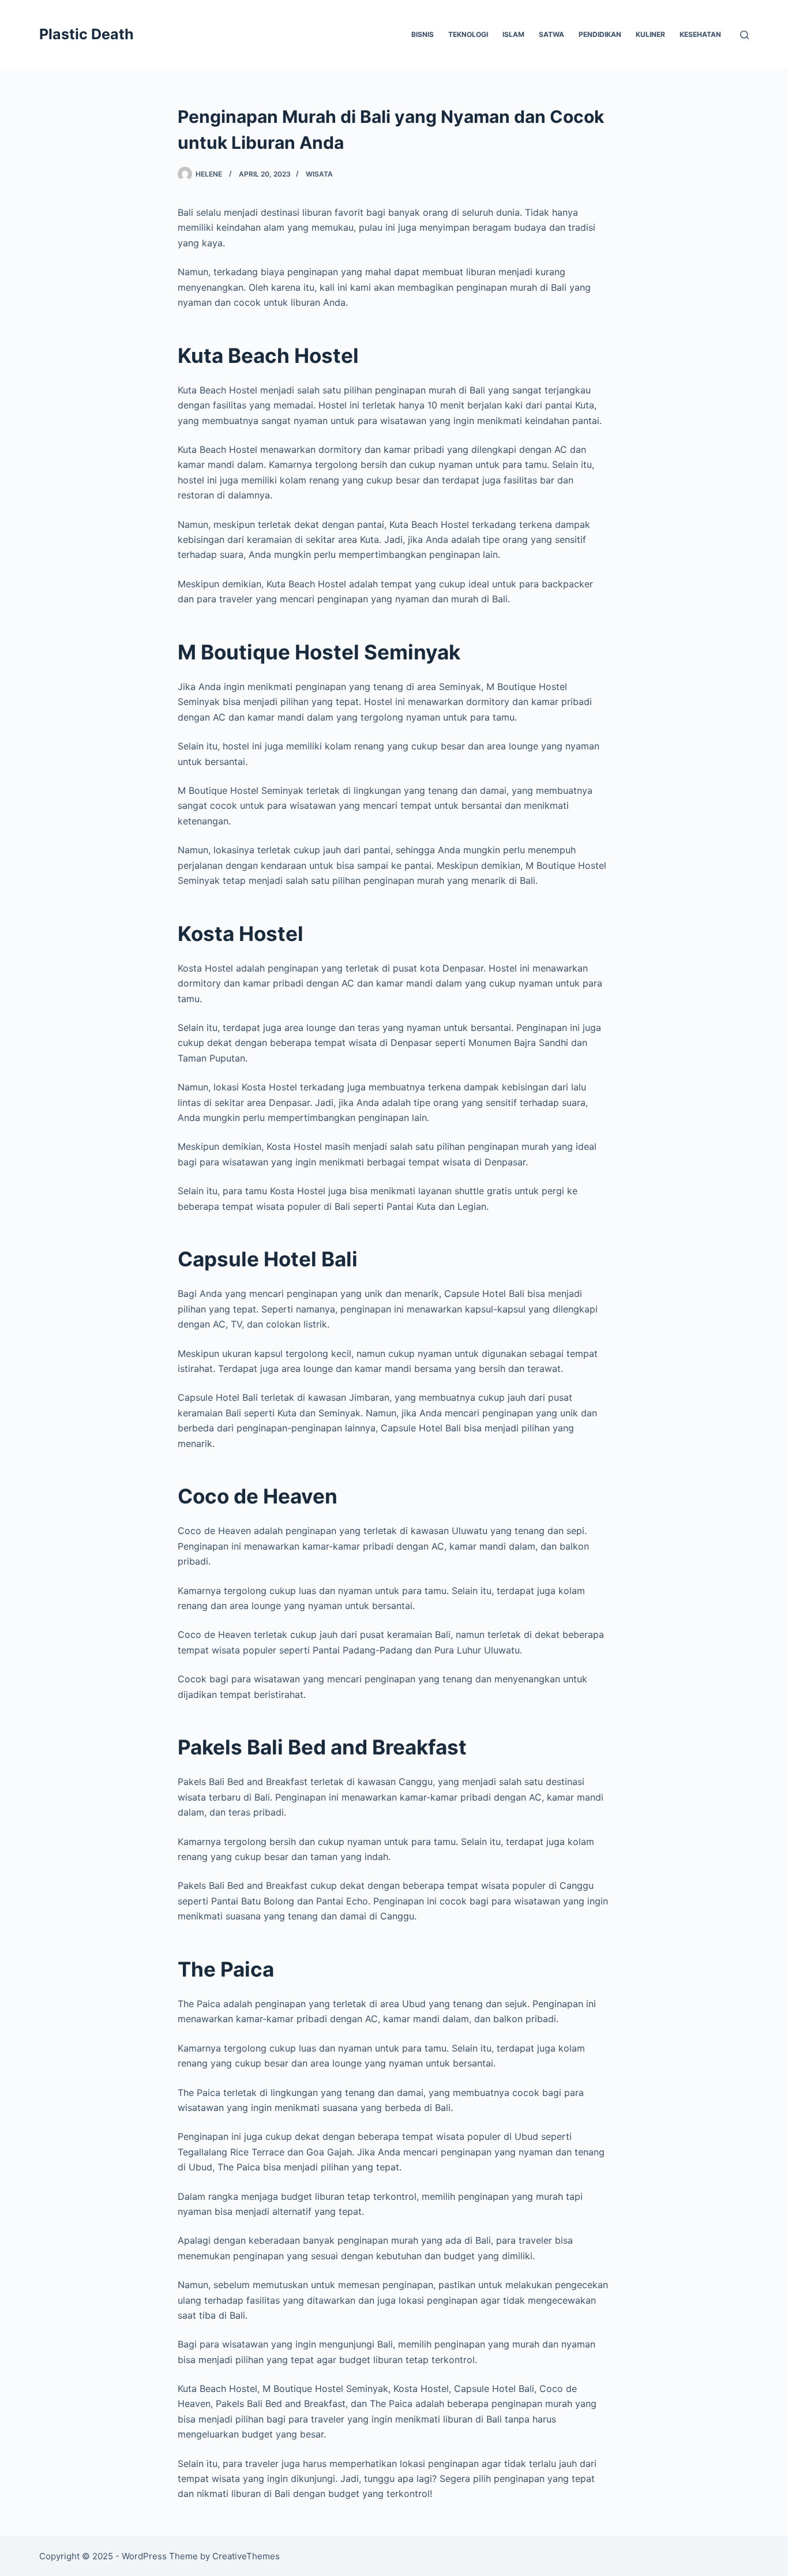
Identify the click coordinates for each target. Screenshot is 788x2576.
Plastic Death (87, 34)
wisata (319, 174)
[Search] (744, 35)
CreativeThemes (246, 2556)
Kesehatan (700, 34)
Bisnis (423, 34)
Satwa (551, 34)
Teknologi (468, 34)
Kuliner (650, 34)
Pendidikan (600, 34)
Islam (513, 34)
